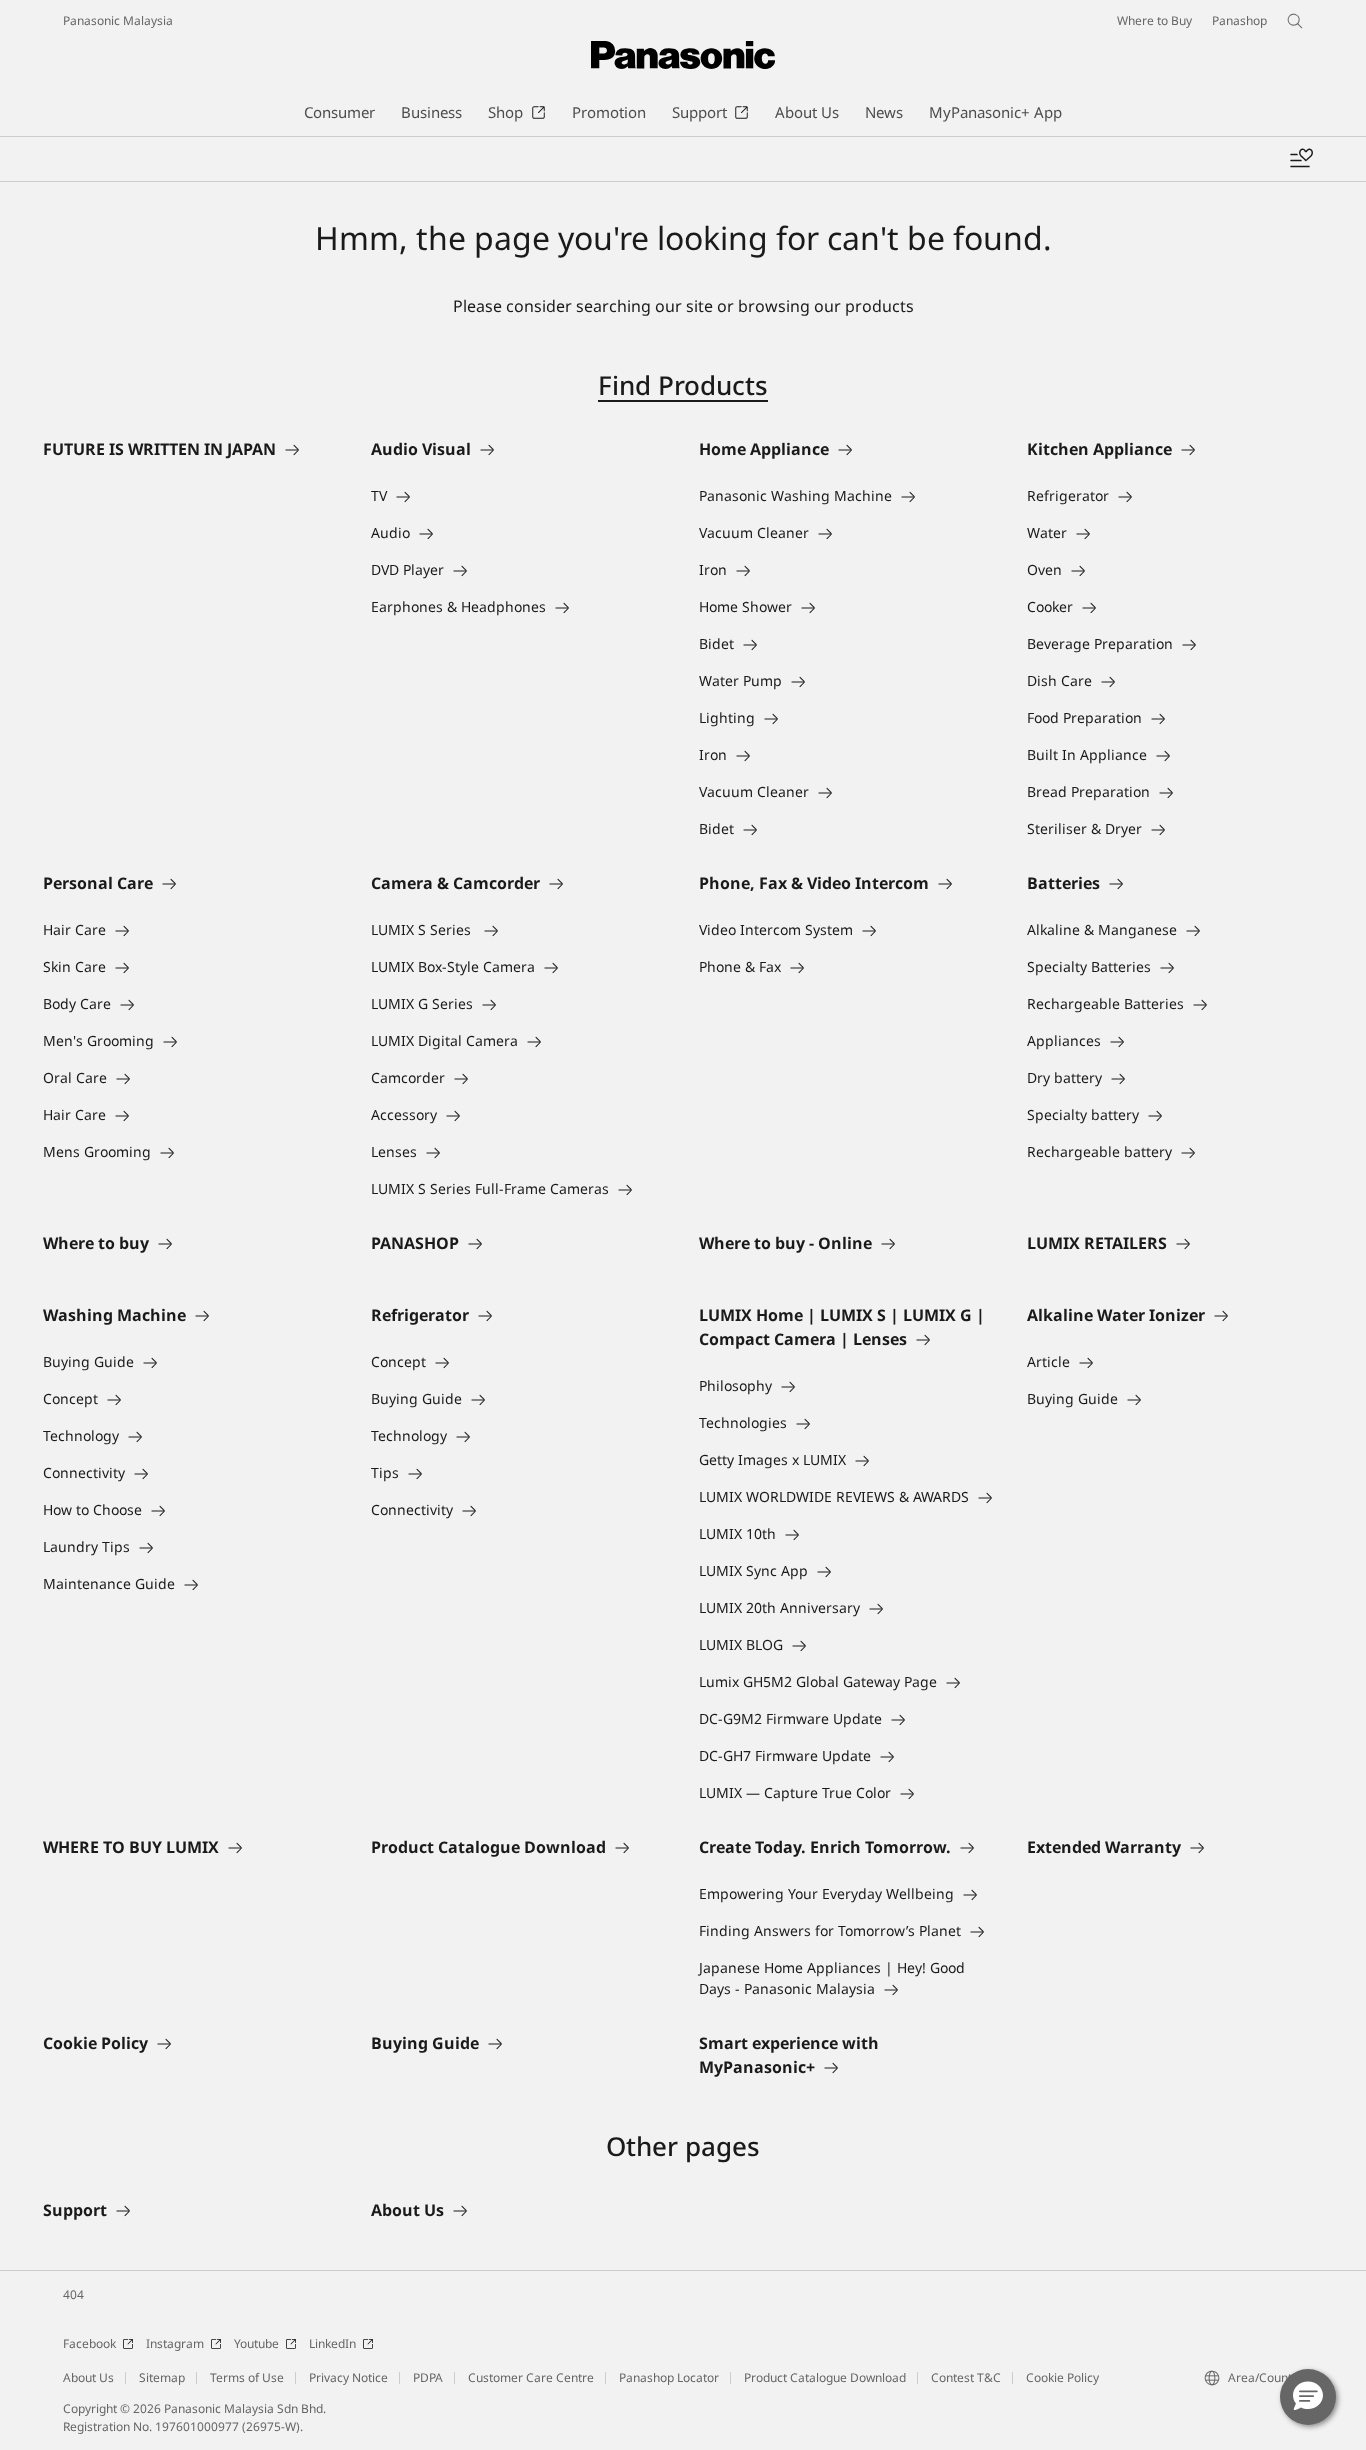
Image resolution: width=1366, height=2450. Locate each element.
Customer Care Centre (531, 2377)
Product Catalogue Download (825, 2377)
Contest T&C (966, 2377)
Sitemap (162, 2377)
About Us (88, 2377)
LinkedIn (332, 2343)
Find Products (683, 385)
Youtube (256, 2343)
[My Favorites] (1301, 159)
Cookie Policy (1062, 2377)
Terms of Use (247, 2377)
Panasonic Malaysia (118, 20)
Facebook (89, 2343)
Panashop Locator (669, 2377)
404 (73, 2294)
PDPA (428, 2377)
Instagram (175, 2343)
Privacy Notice (348, 2377)
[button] (1308, 2397)
